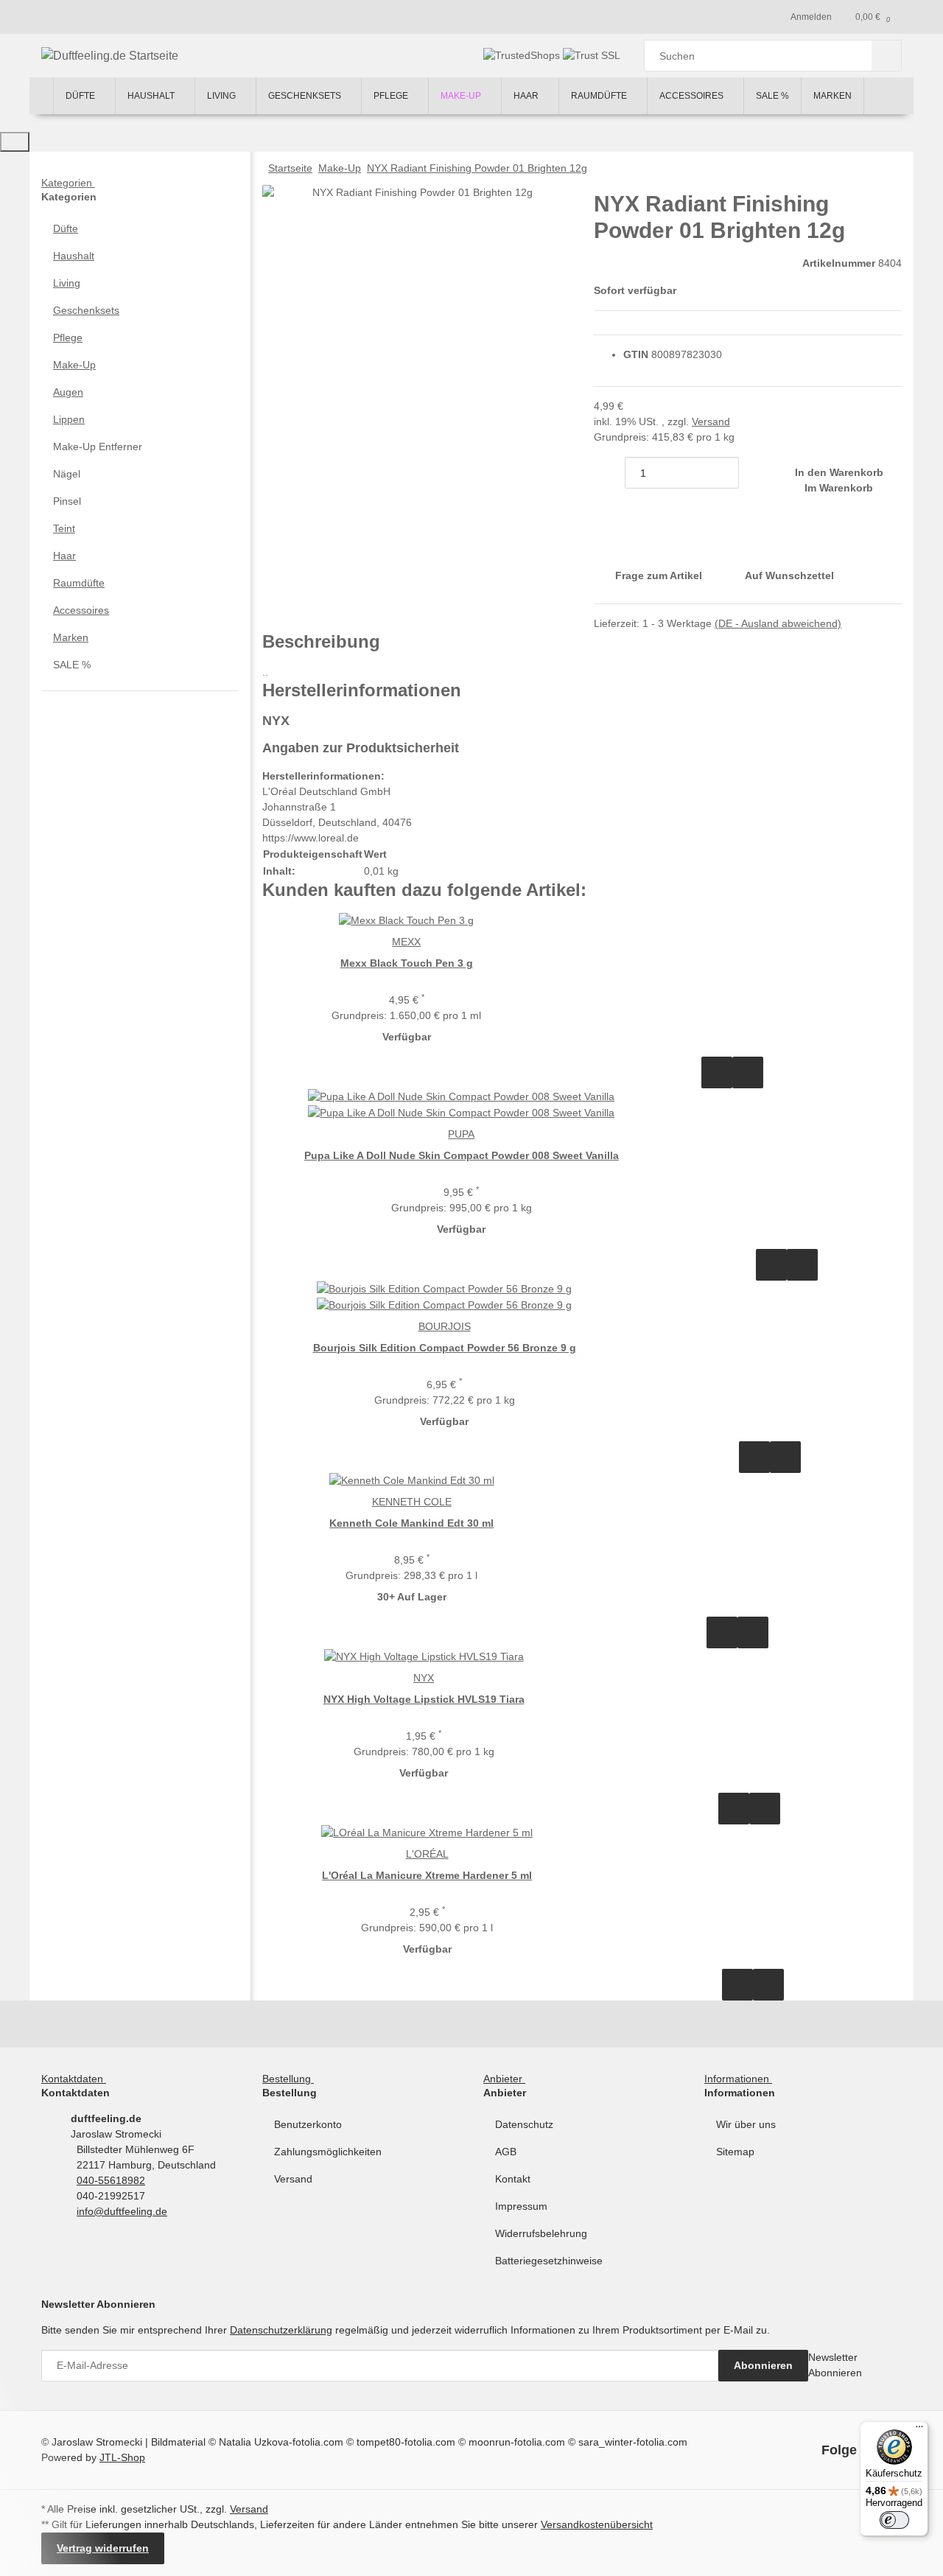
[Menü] (919, 2430)
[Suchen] (887, 56)
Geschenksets (86, 310)
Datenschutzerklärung (281, 2330)
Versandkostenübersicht (597, 2524)
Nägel (67, 474)
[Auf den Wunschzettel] (748, 1072)
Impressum (521, 2206)
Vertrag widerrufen (103, 2548)
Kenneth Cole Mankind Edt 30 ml (411, 1523)
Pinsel (67, 501)
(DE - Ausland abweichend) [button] (778, 623)
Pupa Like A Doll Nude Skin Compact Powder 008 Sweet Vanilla (462, 1155)
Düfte (66, 228)
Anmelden (811, 17)
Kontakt (513, 2179)
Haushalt (74, 256)
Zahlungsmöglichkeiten (328, 2152)
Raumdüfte (79, 583)
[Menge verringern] (609, 473)
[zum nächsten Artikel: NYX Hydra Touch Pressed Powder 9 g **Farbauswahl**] (855, 168)
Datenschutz (524, 2124)
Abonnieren (763, 2365)
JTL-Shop (122, 2457)
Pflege (68, 337)
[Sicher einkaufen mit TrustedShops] (523, 55)
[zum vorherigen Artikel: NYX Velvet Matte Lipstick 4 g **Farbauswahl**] (886, 168)
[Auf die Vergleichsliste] (717, 1072)
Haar (64, 556)
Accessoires (81, 610)
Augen (68, 392)
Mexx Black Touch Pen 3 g (407, 963)
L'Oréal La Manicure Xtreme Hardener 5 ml (427, 1875)
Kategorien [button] (68, 183)
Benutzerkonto (308, 2124)
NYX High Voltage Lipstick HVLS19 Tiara (424, 1699)
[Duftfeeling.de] (41, 96)
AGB (506, 2152)
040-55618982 (111, 2180)
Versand (711, 421)
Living (67, 283)
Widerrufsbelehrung (541, 2233)
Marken (71, 637)
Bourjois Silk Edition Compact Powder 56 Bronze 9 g (445, 1348)
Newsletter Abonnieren (835, 2365)
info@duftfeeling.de (122, 2211)
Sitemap (735, 2152)
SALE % (72, 665)
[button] (140, 229)
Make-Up (74, 365)
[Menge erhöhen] (754, 473)
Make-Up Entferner (98, 447)
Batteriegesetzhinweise (549, 2261)
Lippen (69, 419)
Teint (64, 528)
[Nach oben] (15, 142)
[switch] (894, 2520)
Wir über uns (746, 2124)
